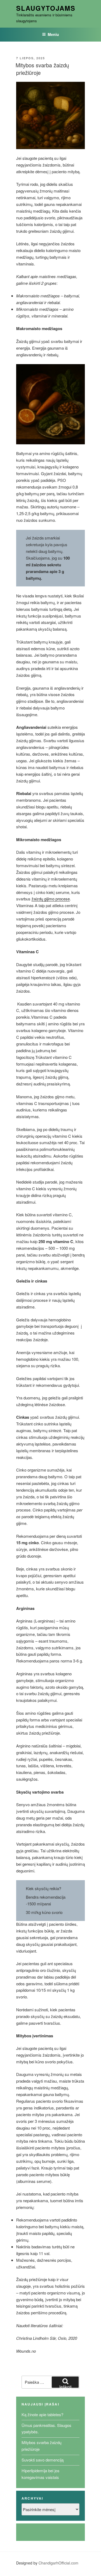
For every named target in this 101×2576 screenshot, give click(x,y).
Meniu (53, 34)
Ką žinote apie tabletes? (42, 2414)
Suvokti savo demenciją (43, 2460)
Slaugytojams (46, 8)
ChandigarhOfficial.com (58, 2563)
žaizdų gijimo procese (51, 899)
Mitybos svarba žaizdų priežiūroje (42, 69)
